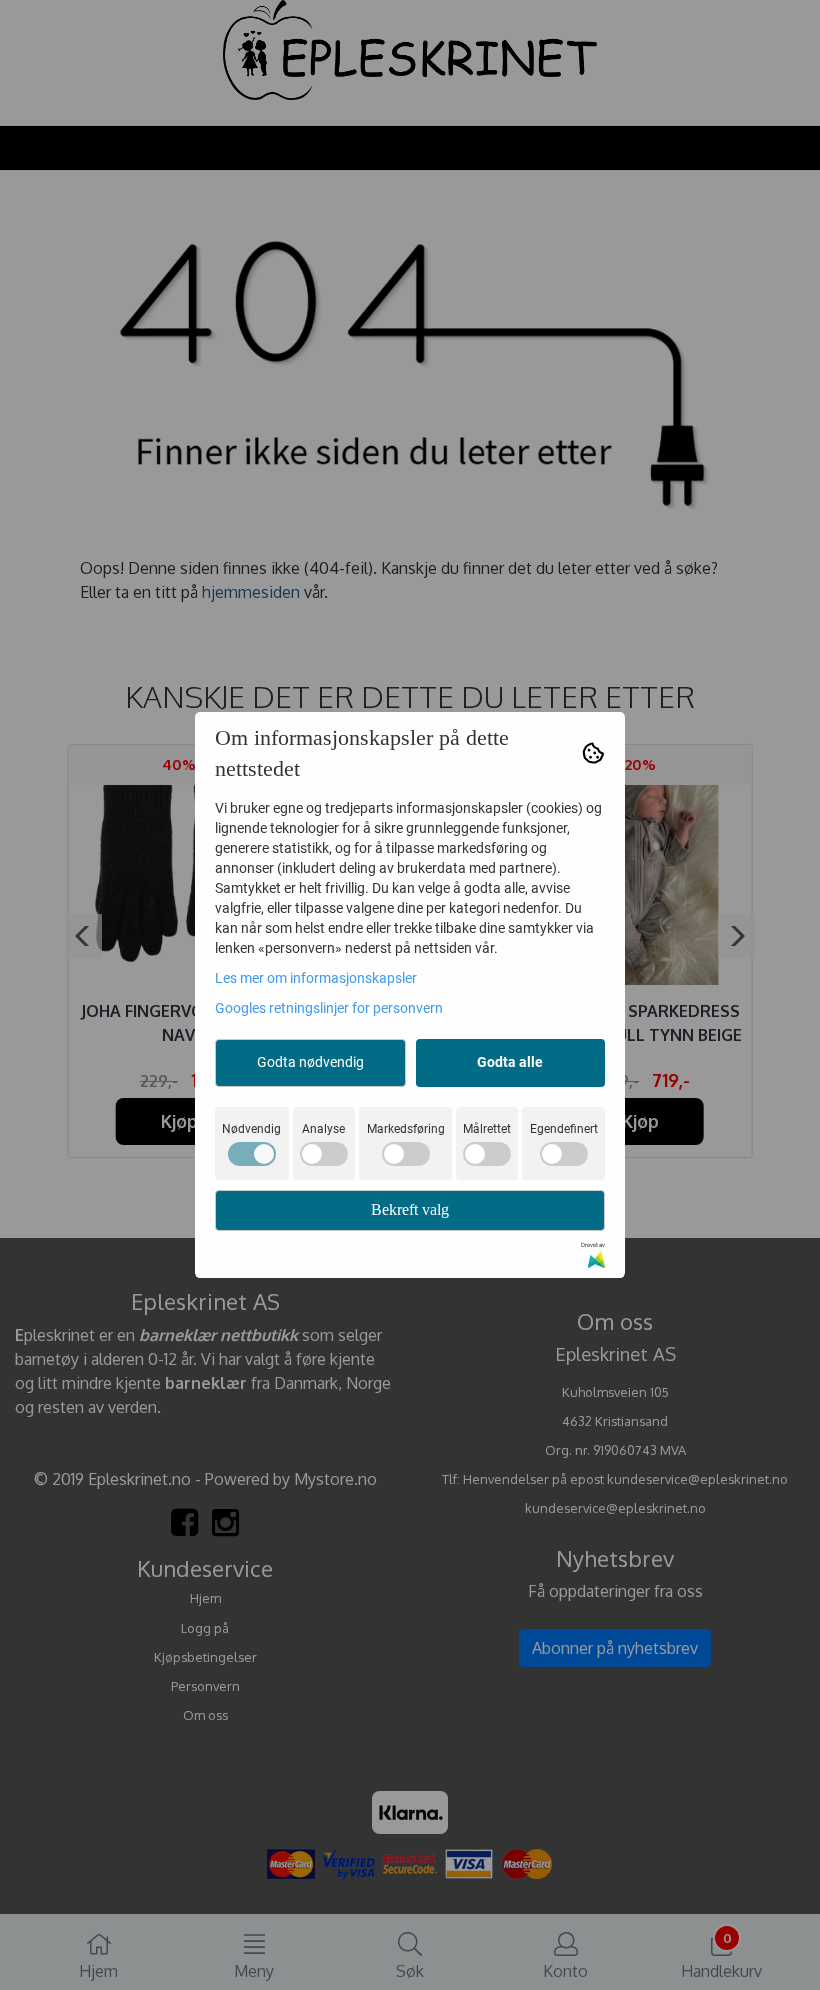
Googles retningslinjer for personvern (329, 1008)
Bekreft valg (410, 1209)
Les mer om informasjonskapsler (316, 978)
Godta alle (510, 1062)
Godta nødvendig (310, 1062)
